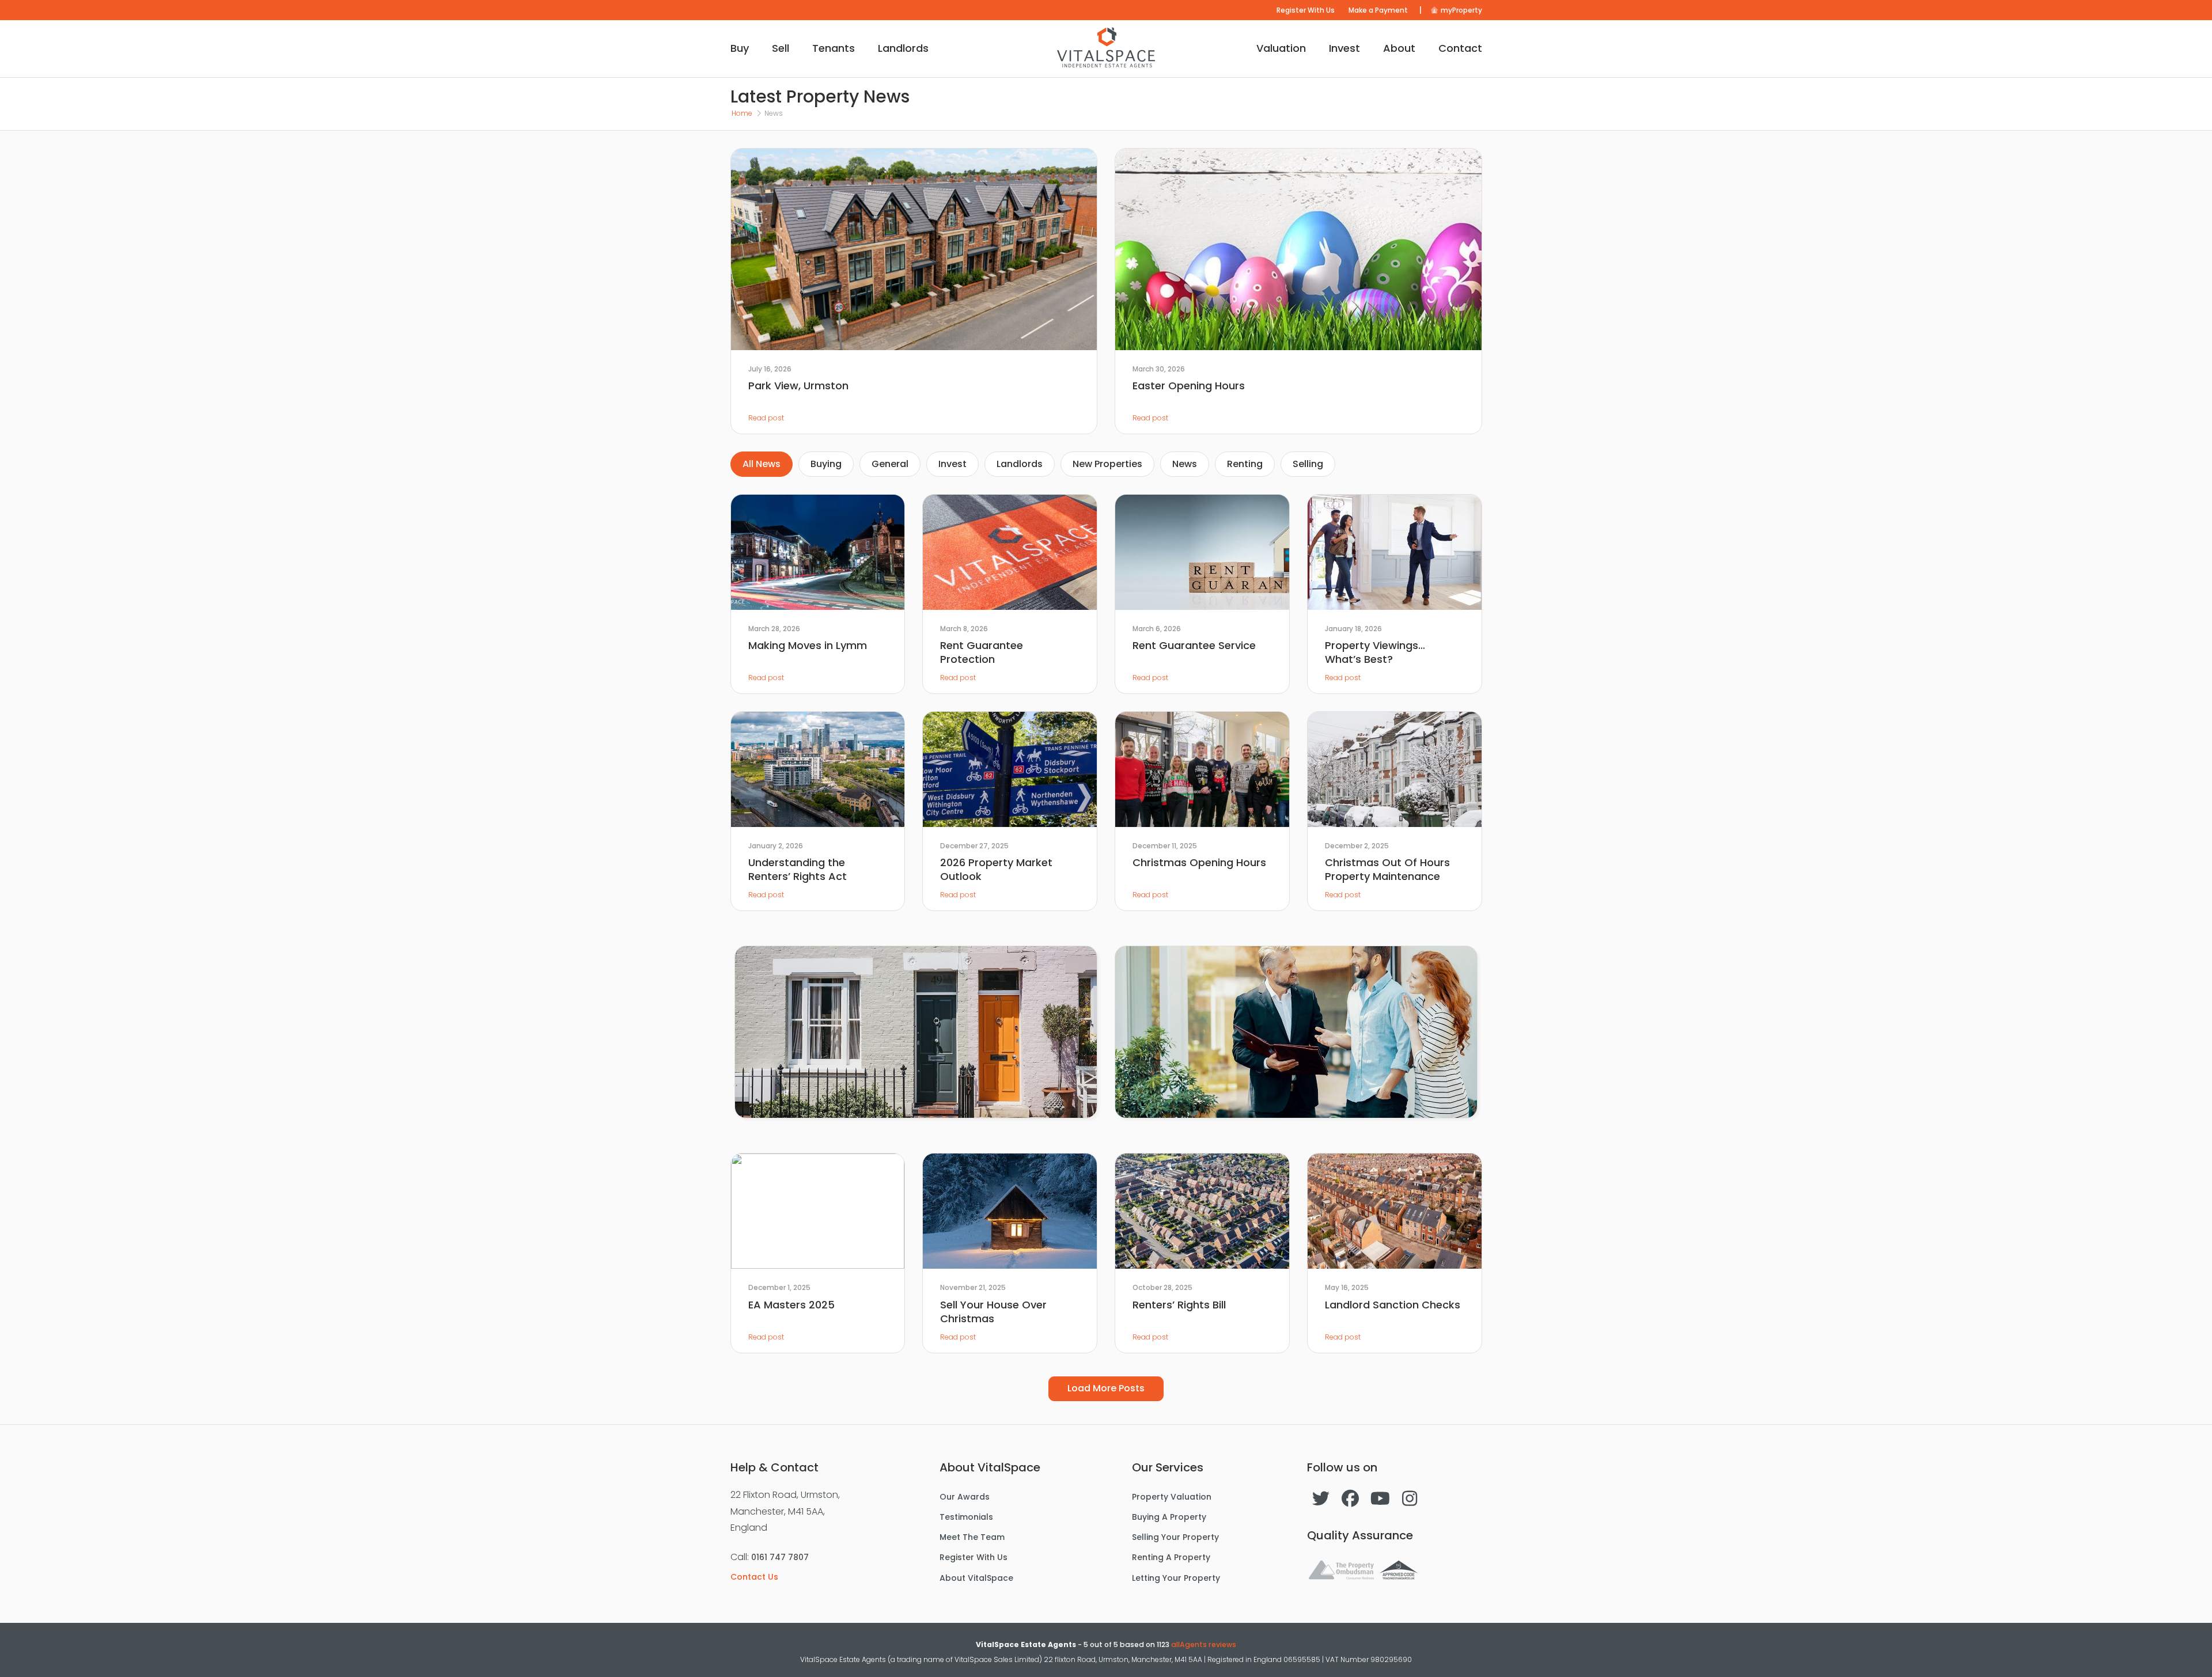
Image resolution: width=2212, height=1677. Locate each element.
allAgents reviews (1204, 1644)
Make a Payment (1378, 10)
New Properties (1107, 464)
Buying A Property (1169, 1517)
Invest (1344, 48)
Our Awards (965, 1497)
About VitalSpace (976, 1578)
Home (742, 113)
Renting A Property (1171, 1557)
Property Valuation (1172, 1497)
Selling (1308, 464)
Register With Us (1306, 10)
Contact (1460, 48)
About (1399, 48)
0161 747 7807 (780, 1557)
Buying (826, 464)
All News (762, 464)
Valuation (1281, 48)
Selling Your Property (1175, 1537)
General (890, 464)
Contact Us (754, 1577)
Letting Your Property (1176, 1578)
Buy (740, 48)
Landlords (903, 48)
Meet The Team (972, 1537)
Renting (1245, 464)
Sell (781, 48)
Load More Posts (1106, 1388)
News (1185, 464)
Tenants (834, 48)
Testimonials (966, 1517)
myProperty (1461, 10)
